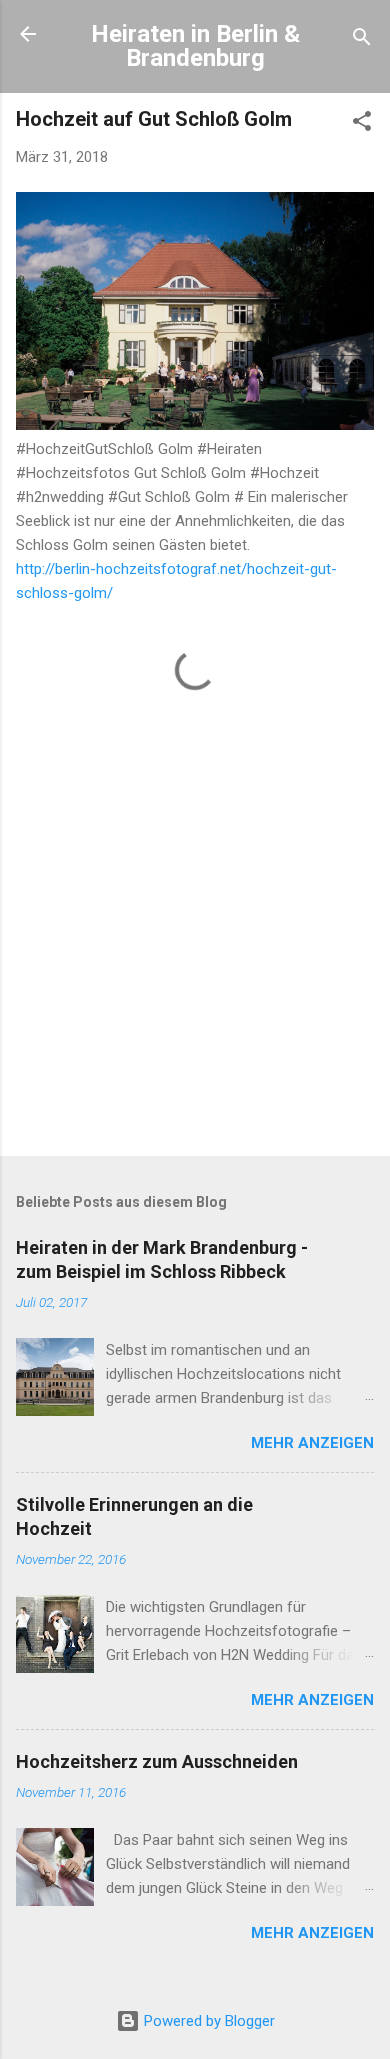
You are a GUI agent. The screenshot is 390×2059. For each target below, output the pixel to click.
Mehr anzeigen (312, 1443)
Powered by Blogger (207, 2021)
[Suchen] (362, 40)
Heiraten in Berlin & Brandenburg (195, 46)
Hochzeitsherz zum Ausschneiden (157, 1761)
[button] (362, 124)
